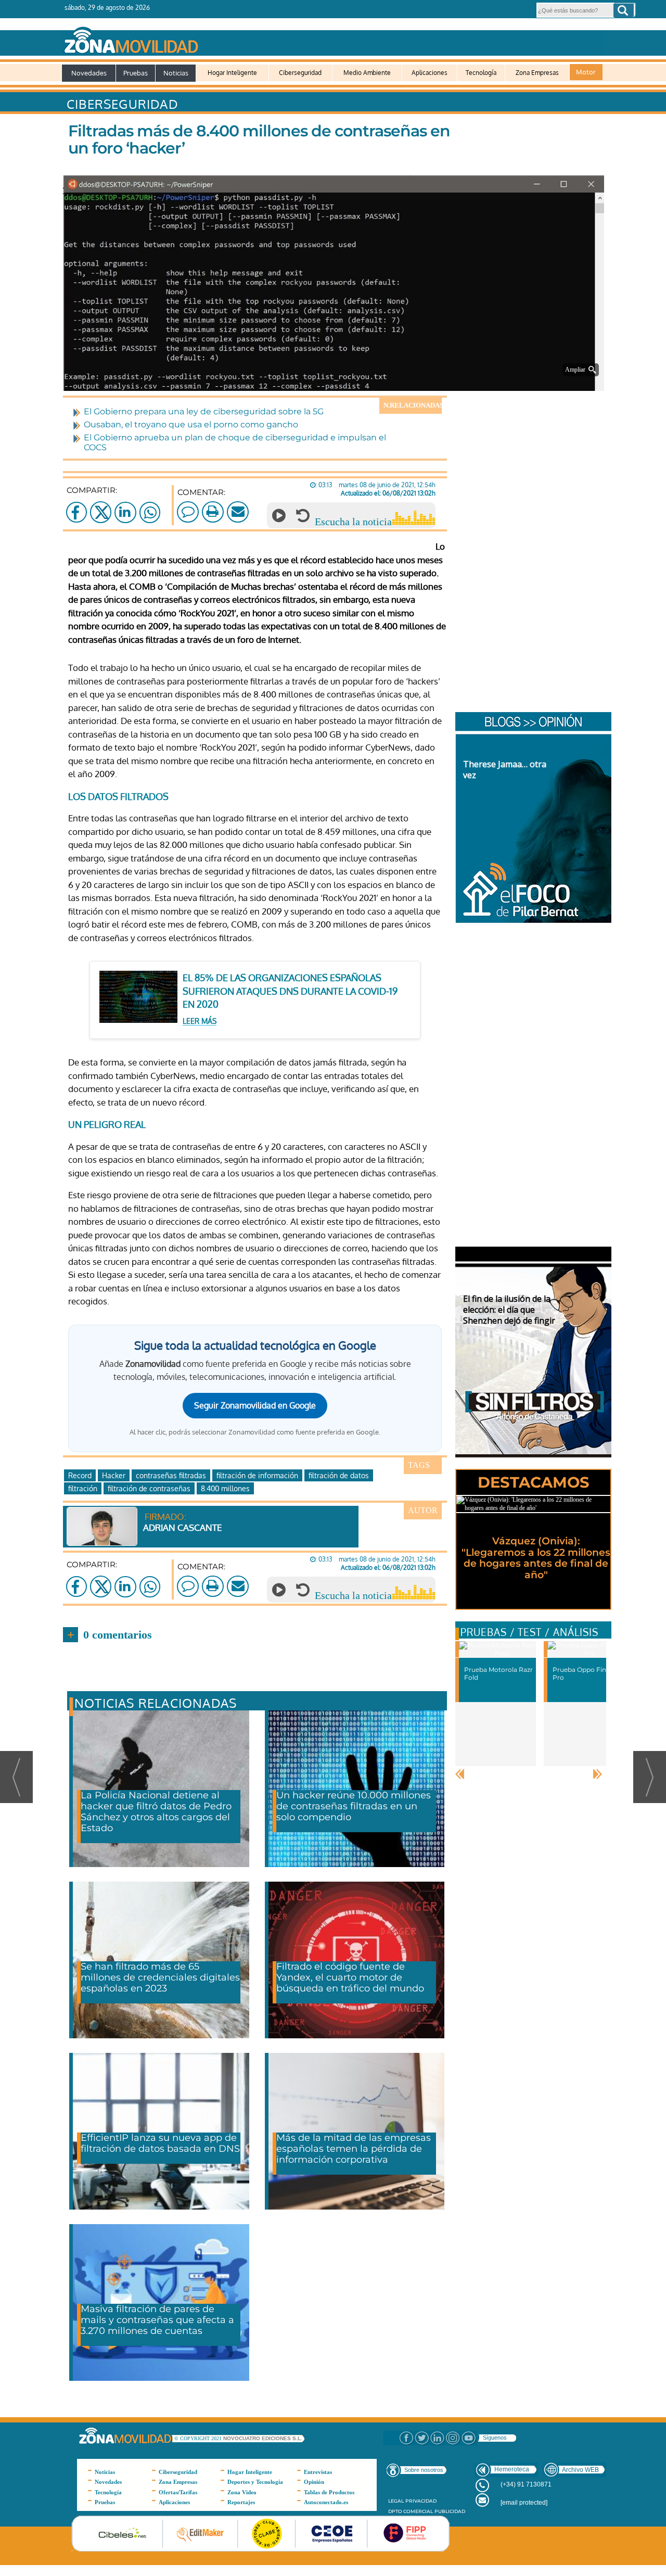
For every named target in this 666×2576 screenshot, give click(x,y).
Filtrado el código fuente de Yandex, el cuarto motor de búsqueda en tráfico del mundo (350, 1977)
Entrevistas (318, 2472)
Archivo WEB (580, 2470)
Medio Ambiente (367, 73)
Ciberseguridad (300, 73)
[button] (624, 10)
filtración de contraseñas (149, 1488)
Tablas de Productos (329, 2492)
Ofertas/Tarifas (178, 2492)
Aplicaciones (430, 73)
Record (80, 1475)
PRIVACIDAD (421, 2501)
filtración (83, 1488)
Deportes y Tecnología (255, 2482)
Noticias (176, 73)
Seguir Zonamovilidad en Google (255, 1405)
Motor (586, 72)
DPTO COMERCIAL (411, 2511)
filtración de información (257, 1475)
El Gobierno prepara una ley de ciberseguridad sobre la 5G (204, 411)
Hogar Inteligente (232, 73)
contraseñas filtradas (171, 1475)
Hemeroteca (512, 2469)
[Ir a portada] (332, 38)
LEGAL (396, 2501)
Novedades (89, 73)
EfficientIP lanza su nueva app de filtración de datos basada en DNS (160, 2143)
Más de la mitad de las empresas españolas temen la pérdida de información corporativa (354, 2149)
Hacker (114, 1475)
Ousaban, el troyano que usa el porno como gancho (191, 424)
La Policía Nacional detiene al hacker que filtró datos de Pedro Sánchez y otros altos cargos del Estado (156, 1812)
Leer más (200, 1021)
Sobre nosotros (424, 2470)
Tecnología (481, 73)
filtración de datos (339, 1475)
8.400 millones (225, 1488)
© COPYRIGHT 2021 (199, 2438)
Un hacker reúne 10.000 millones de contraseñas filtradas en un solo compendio (354, 1806)
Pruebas (136, 73)
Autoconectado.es (326, 2502)
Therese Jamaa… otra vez (505, 770)
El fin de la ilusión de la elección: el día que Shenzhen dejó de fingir (509, 1310)
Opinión (314, 2482)
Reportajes (241, 2502)
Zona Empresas (537, 73)
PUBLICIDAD (450, 2511)
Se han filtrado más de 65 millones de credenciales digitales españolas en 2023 (160, 1977)
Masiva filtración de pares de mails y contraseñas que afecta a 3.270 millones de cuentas (157, 2320)
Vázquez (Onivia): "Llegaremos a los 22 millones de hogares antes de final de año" (536, 1558)
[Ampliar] (336, 378)
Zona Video (242, 2492)
